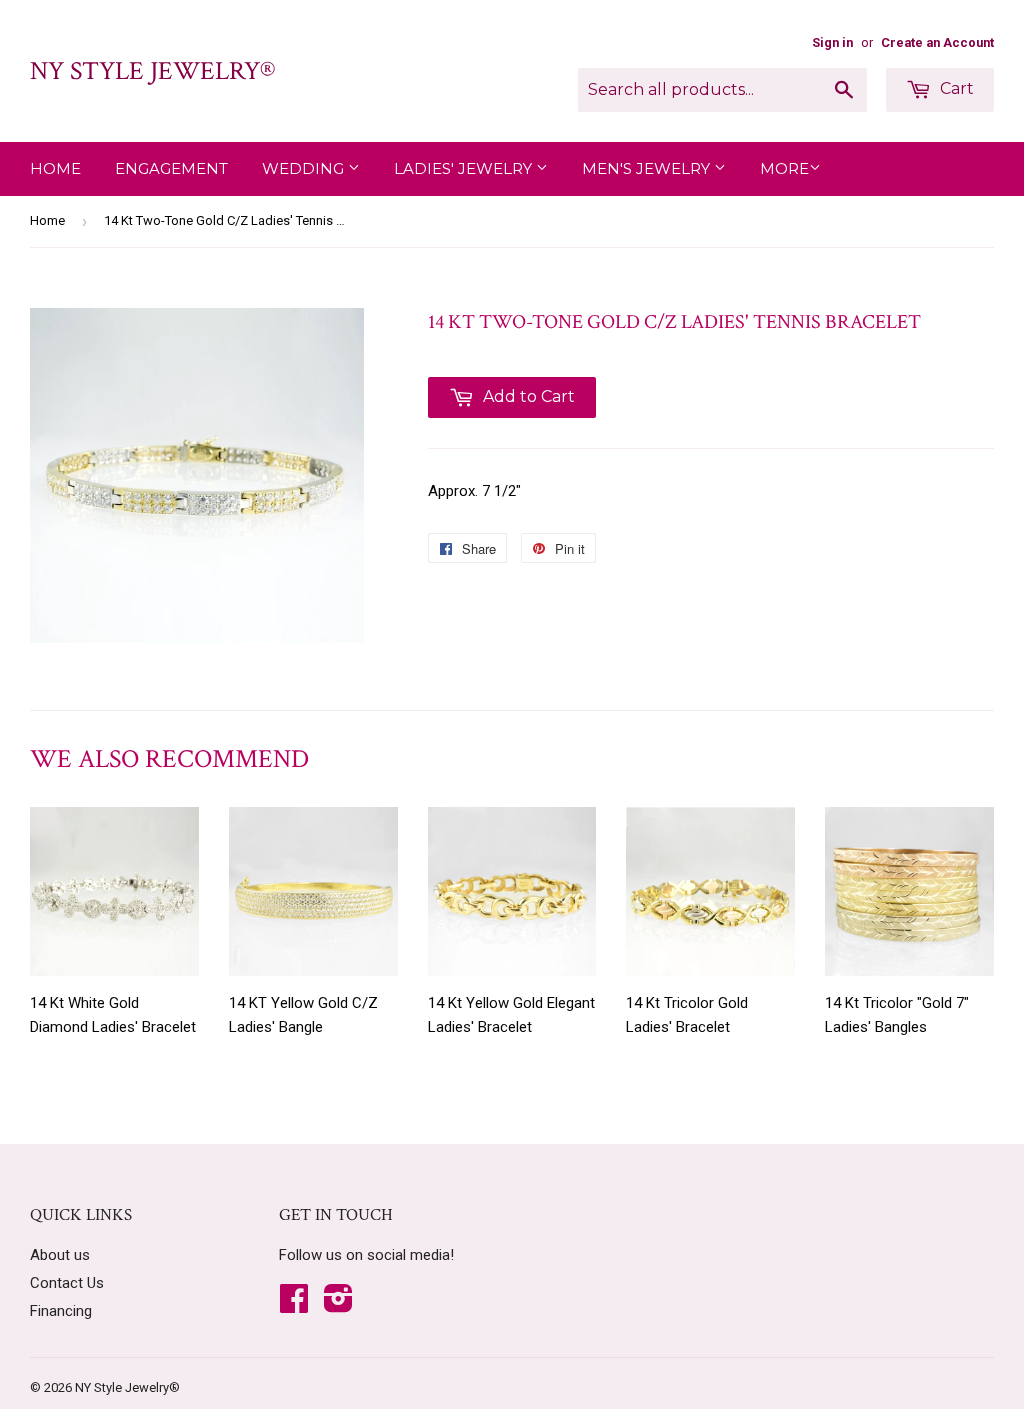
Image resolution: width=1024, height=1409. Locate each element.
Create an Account (937, 42)
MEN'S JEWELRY (648, 168)
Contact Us (67, 1283)
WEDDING (305, 168)
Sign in (832, 42)
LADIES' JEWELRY (465, 168)
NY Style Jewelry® (152, 71)
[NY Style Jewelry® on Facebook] (294, 1305)
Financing (61, 1311)
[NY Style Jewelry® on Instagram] (338, 1305)
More (784, 168)
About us (60, 1255)
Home (55, 168)
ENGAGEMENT (171, 168)
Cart (955, 88)
